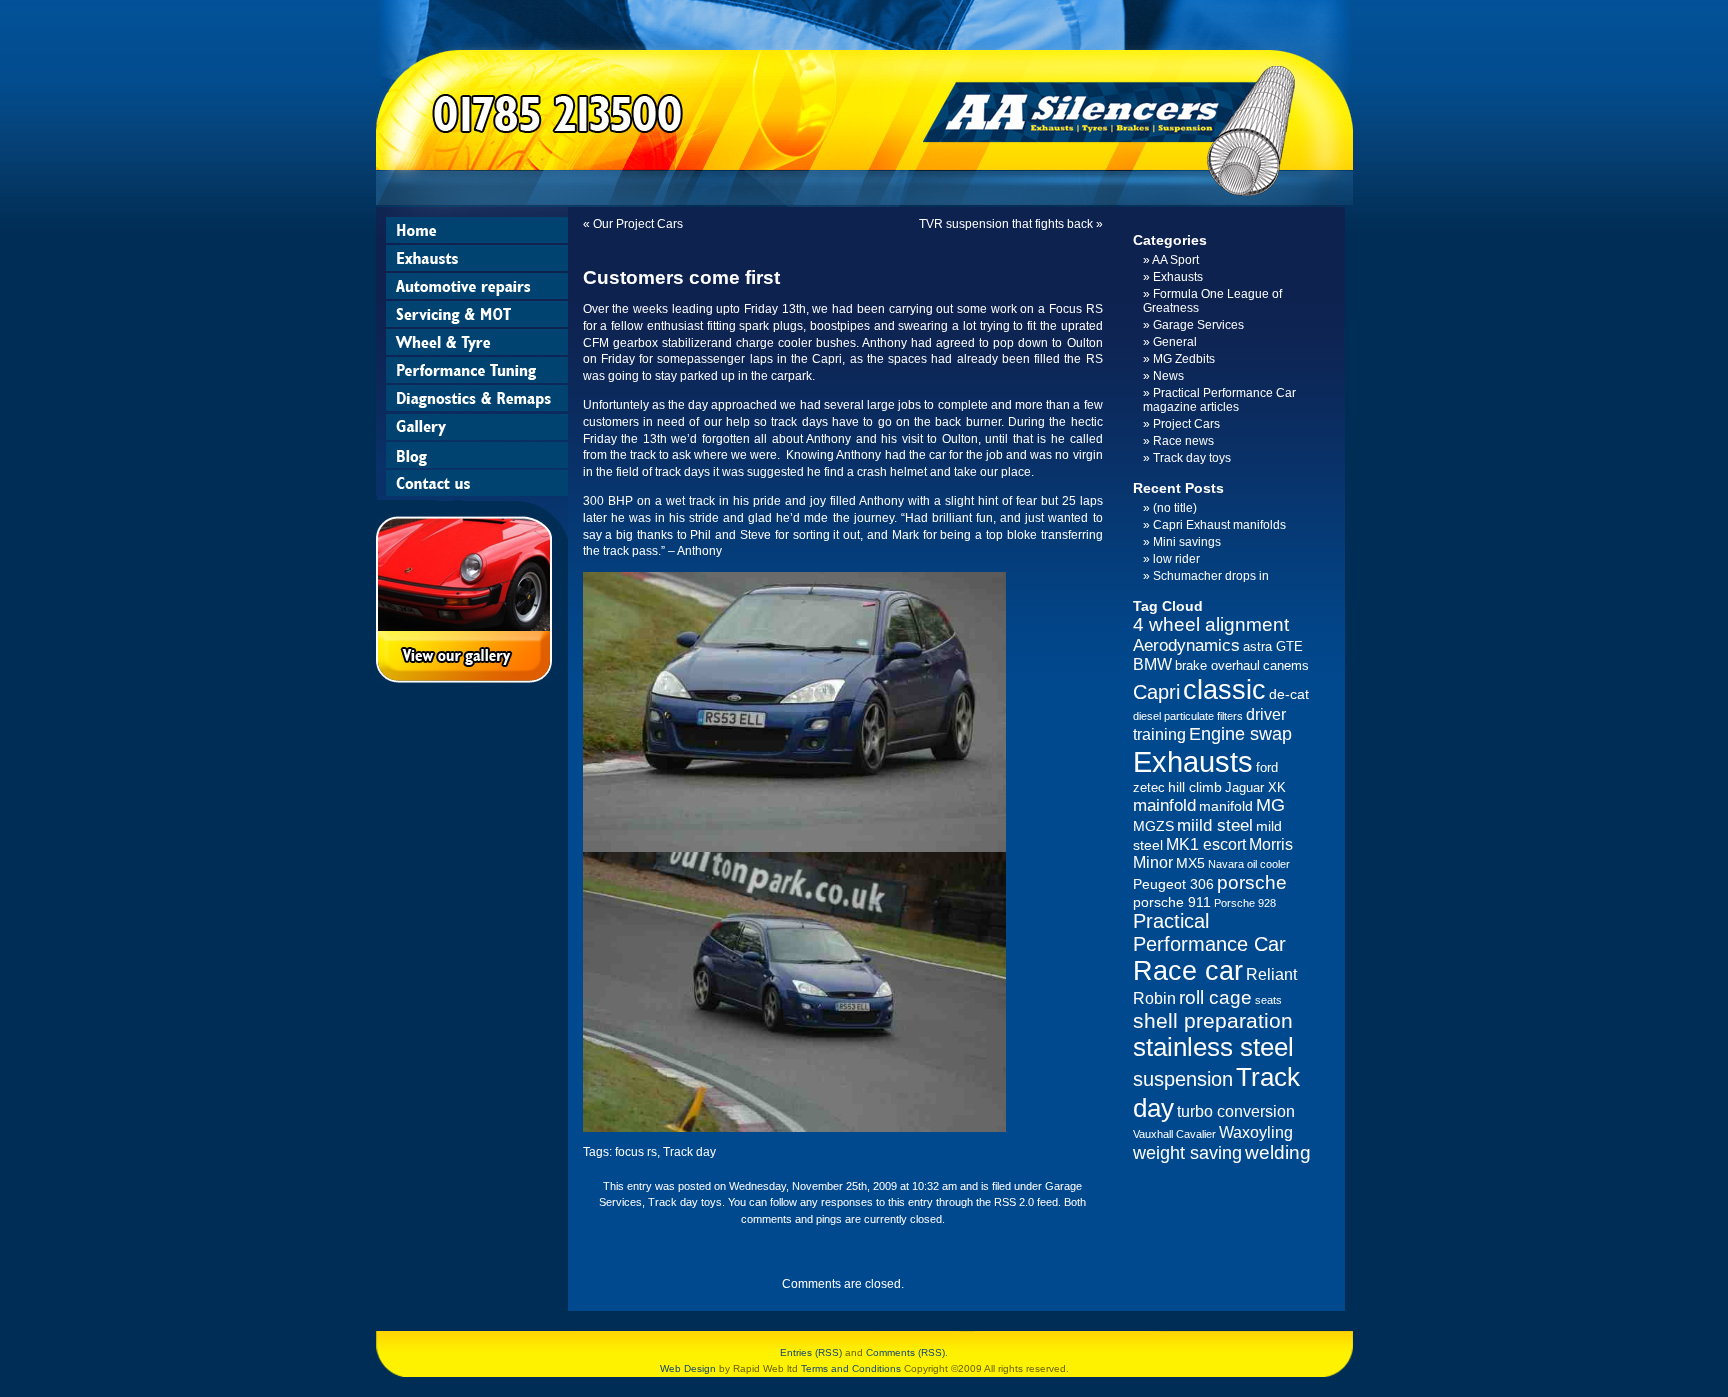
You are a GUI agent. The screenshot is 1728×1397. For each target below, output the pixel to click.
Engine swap (1240, 734)
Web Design (688, 1368)
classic (1224, 689)
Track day (689, 1152)
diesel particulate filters (1188, 716)
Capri (1156, 692)
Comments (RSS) (905, 1352)
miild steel (1215, 825)
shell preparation (1213, 1020)
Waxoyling (1256, 1132)
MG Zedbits (1184, 359)
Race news (1183, 441)
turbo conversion (1236, 1111)
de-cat (1289, 694)
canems (1286, 665)
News (1168, 376)
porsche (1252, 882)
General (1175, 342)
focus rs (636, 1152)
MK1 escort (1206, 844)
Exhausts (1178, 277)
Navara (1226, 864)
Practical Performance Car (1209, 932)
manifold (1226, 806)
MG (1270, 805)
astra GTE (1273, 646)
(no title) (1175, 508)
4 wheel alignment (1211, 624)
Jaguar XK (1255, 787)
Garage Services (1198, 325)
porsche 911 (1172, 902)
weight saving (1187, 1153)
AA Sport (1175, 260)
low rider (1176, 559)
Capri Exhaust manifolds (1219, 525)
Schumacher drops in (1211, 576)
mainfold (1164, 805)
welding (1278, 1152)
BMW (1152, 664)
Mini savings (1187, 542)
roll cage (1215, 997)
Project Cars (1186, 424)
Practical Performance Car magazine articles (1219, 400)
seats (1268, 1000)
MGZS (1153, 826)
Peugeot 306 (1173, 884)
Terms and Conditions (851, 1368)
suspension (1183, 1079)
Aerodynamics (1186, 645)
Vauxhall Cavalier (1174, 1134)
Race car (1188, 971)
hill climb (1195, 787)
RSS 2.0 (1014, 1202)
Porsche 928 (1245, 903)
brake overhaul (1217, 665)
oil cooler (1268, 864)
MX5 (1190, 863)
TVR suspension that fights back (1006, 224)
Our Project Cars (638, 224)
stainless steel (1213, 1047)
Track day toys (685, 1202)
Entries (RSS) (811, 1352)
